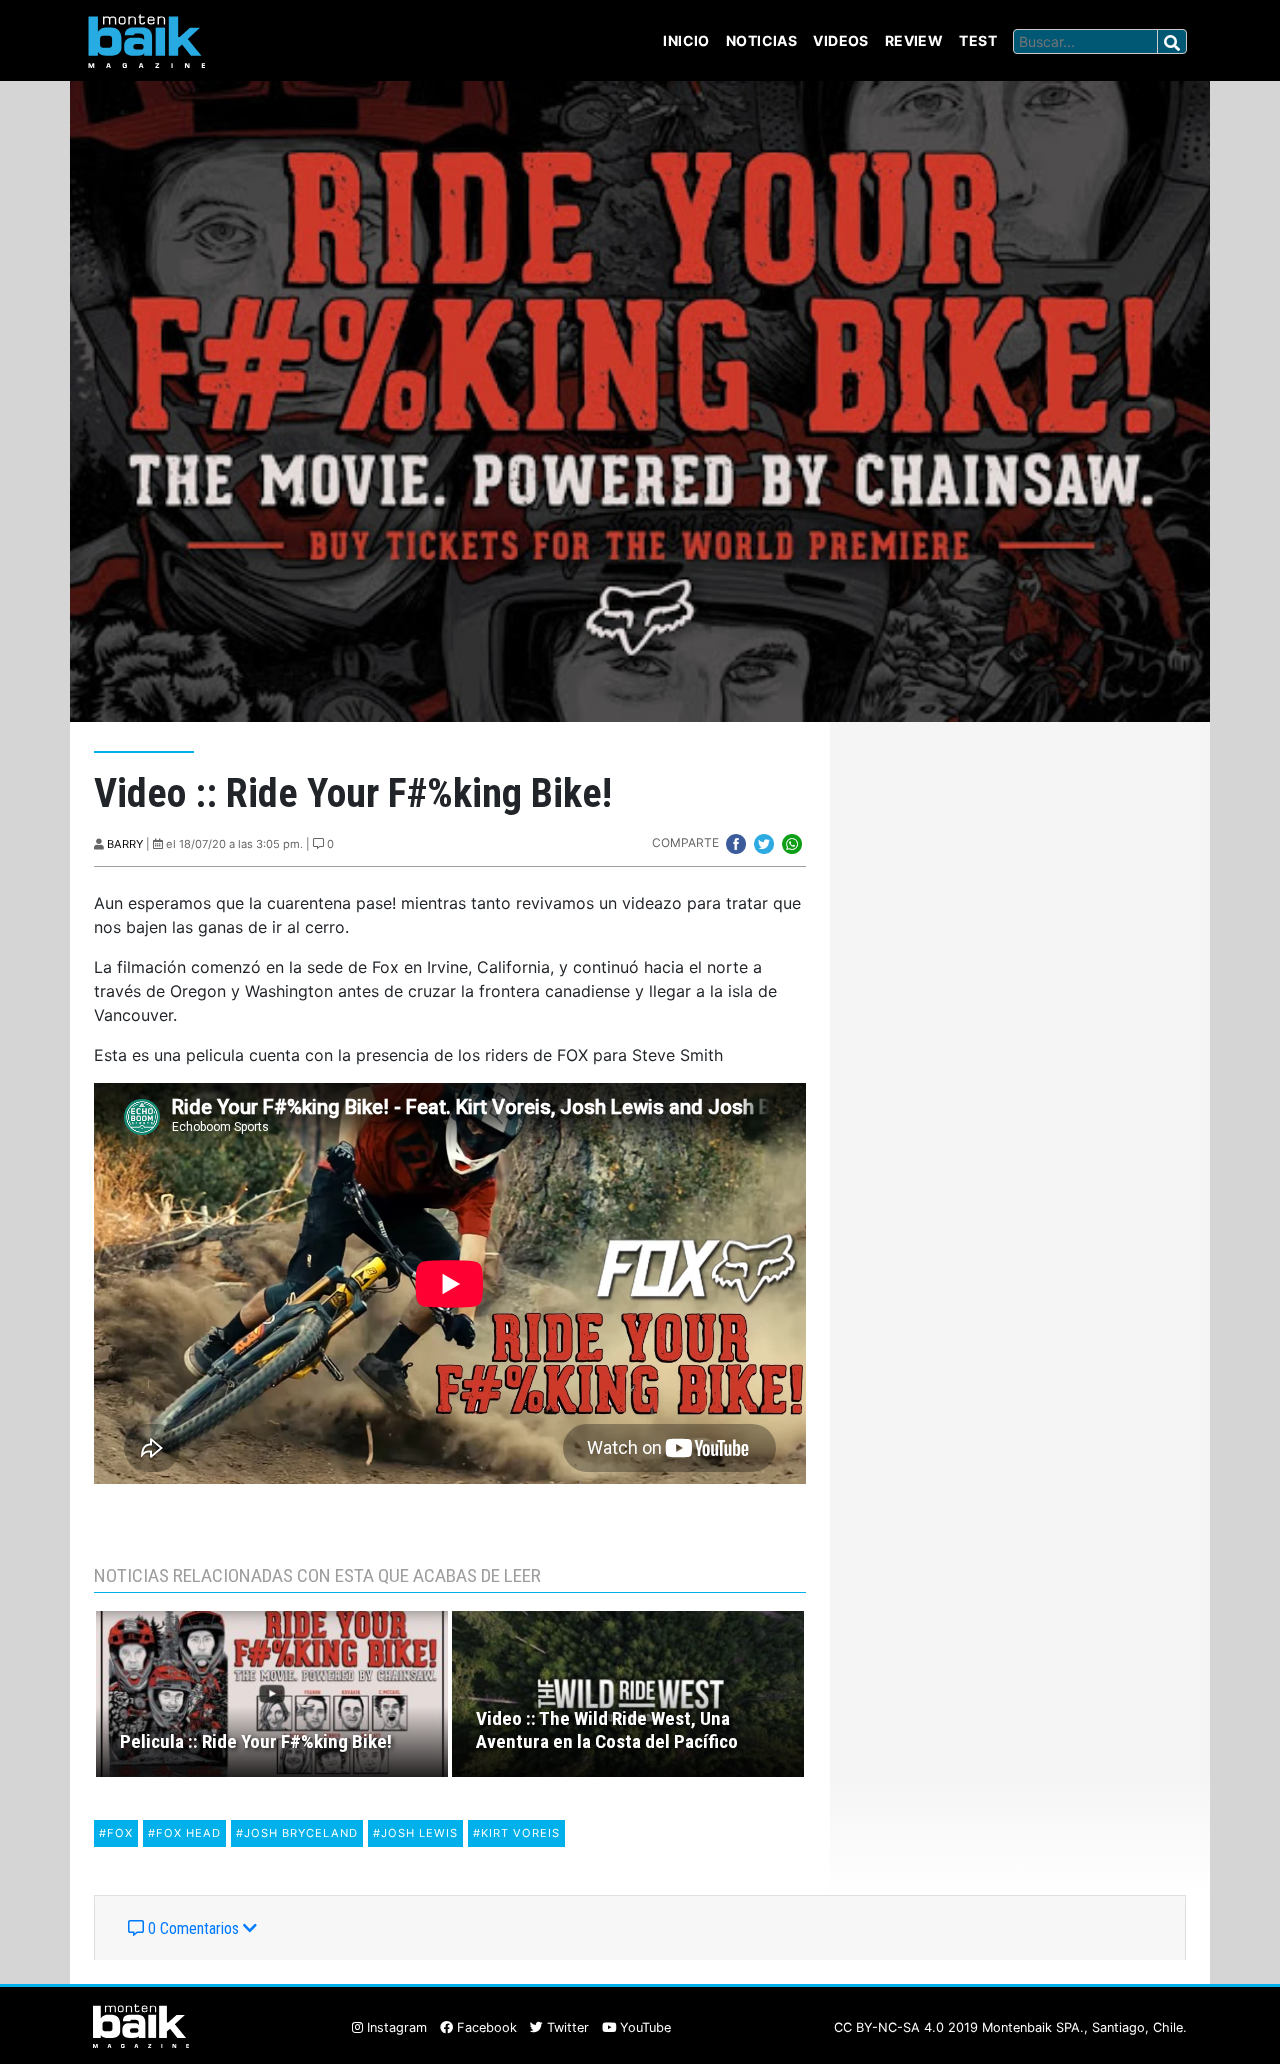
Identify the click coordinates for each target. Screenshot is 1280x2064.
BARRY (125, 844)
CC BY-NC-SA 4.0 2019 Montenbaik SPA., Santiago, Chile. (1010, 2027)
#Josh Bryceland (297, 1833)
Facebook (485, 2027)
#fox (116, 1833)
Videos (841, 40)
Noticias (761, 40)
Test (978, 40)
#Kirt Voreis (516, 1833)
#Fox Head (184, 1833)
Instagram (395, 2027)
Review (914, 40)
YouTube (643, 2027)
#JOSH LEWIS (415, 1833)
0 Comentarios (193, 1928)
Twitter (566, 2027)
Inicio (686, 40)
